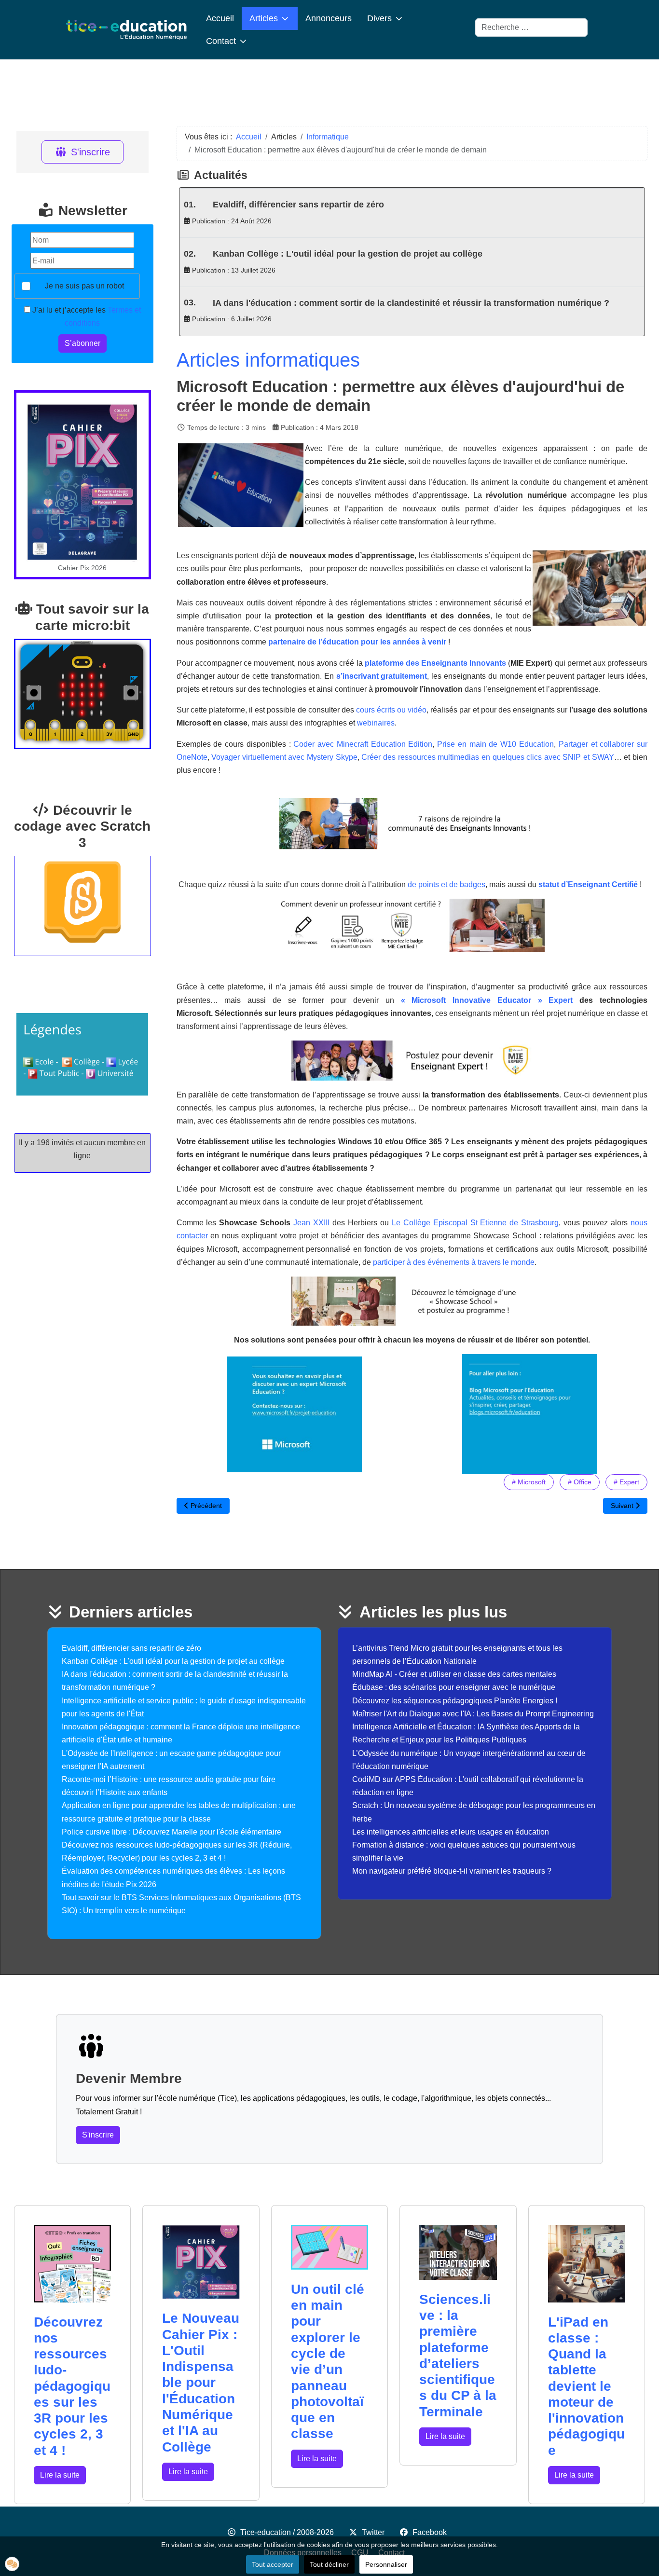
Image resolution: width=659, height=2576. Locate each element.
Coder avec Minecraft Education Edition (363, 744)
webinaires (376, 723)
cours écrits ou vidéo (391, 710)
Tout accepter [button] (273, 2564)
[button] (12, 2564)
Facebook (430, 2532)
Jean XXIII (311, 1223)
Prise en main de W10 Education (495, 744)
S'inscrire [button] (98, 2135)
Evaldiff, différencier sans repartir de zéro (298, 205)
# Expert (626, 1482)
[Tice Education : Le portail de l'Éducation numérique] (126, 30)
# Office (580, 1482)
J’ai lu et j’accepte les (86, 316)
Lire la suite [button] (60, 2475)
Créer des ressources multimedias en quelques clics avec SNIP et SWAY (487, 757)
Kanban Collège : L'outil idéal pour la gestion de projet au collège (348, 254)
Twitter (373, 2532)
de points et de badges (446, 884)
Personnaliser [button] (386, 2564)
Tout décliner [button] (329, 2564)
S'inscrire (90, 152)
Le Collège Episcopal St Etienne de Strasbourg (475, 1223)
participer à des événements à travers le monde (454, 1262)
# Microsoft (529, 1482)
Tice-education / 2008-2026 (287, 2532)
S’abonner (82, 343)
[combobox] (531, 27)
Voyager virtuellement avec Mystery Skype (284, 757)
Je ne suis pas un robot (84, 286)
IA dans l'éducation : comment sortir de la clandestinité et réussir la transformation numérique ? (411, 303)
